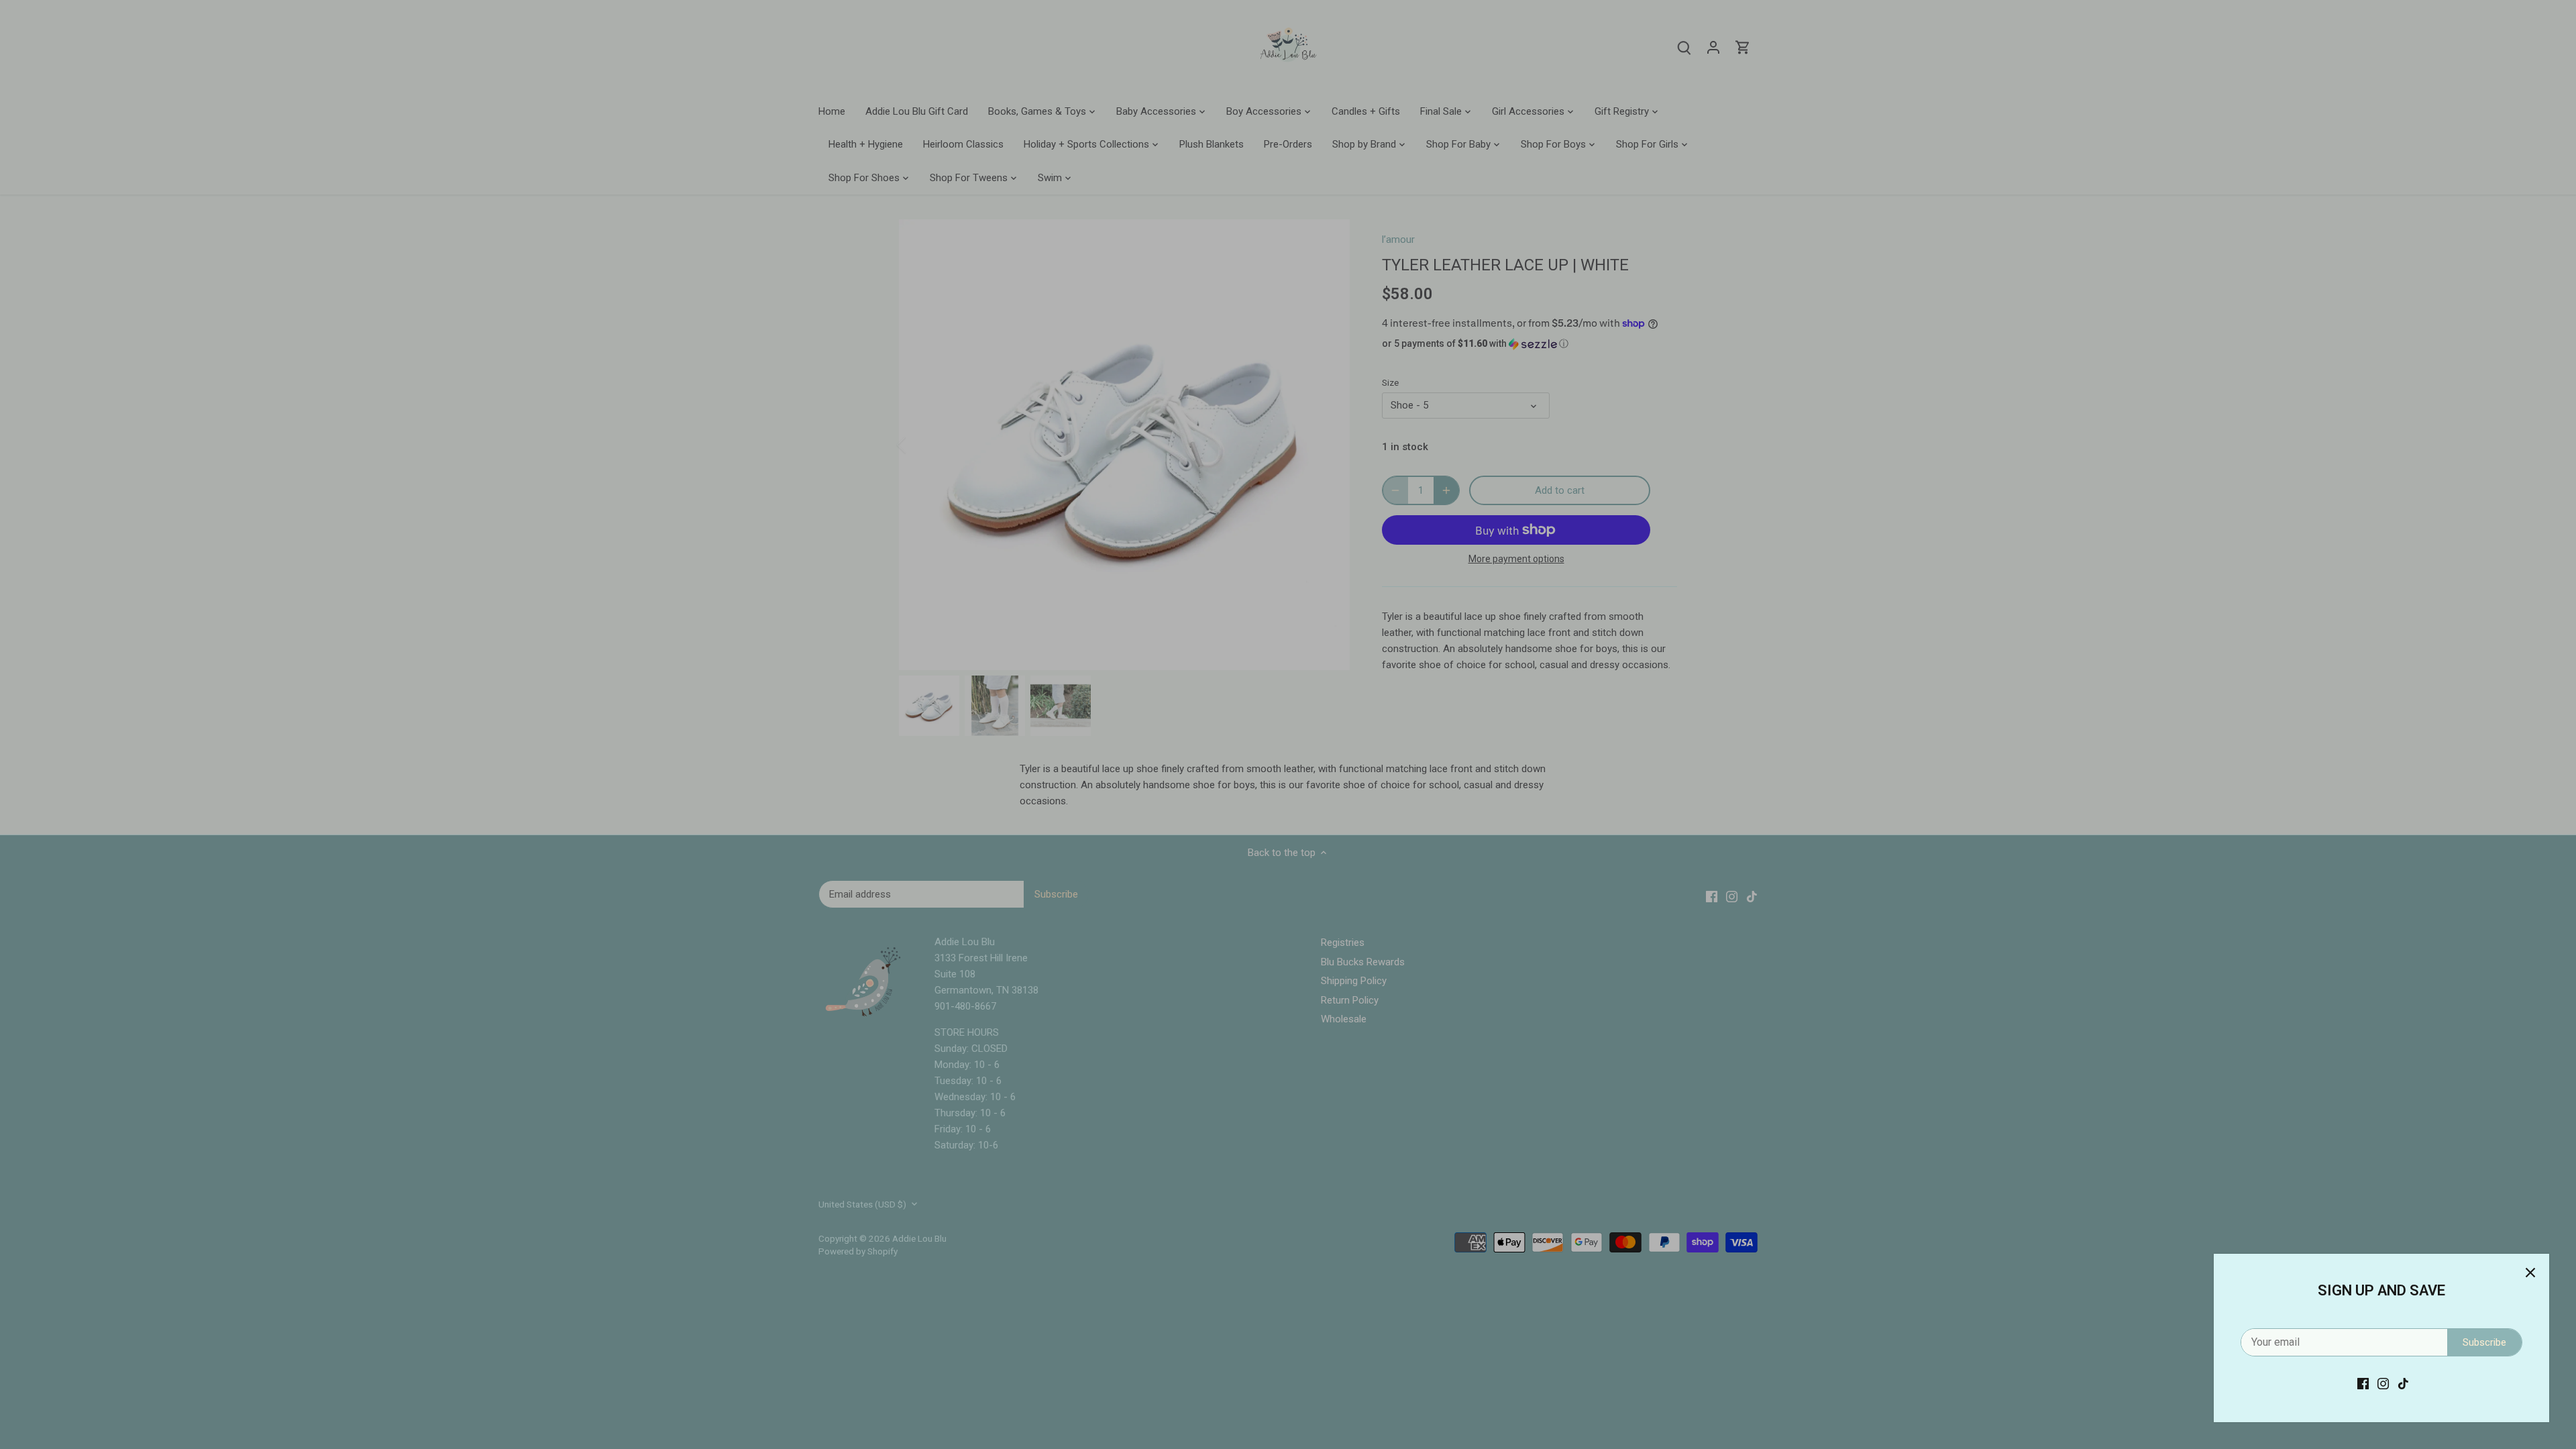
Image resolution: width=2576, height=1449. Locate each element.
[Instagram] (2383, 1384)
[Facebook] (2363, 1384)
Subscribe (2484, 1342)
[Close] (2530, 1273)
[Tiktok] (2403, 1384)
